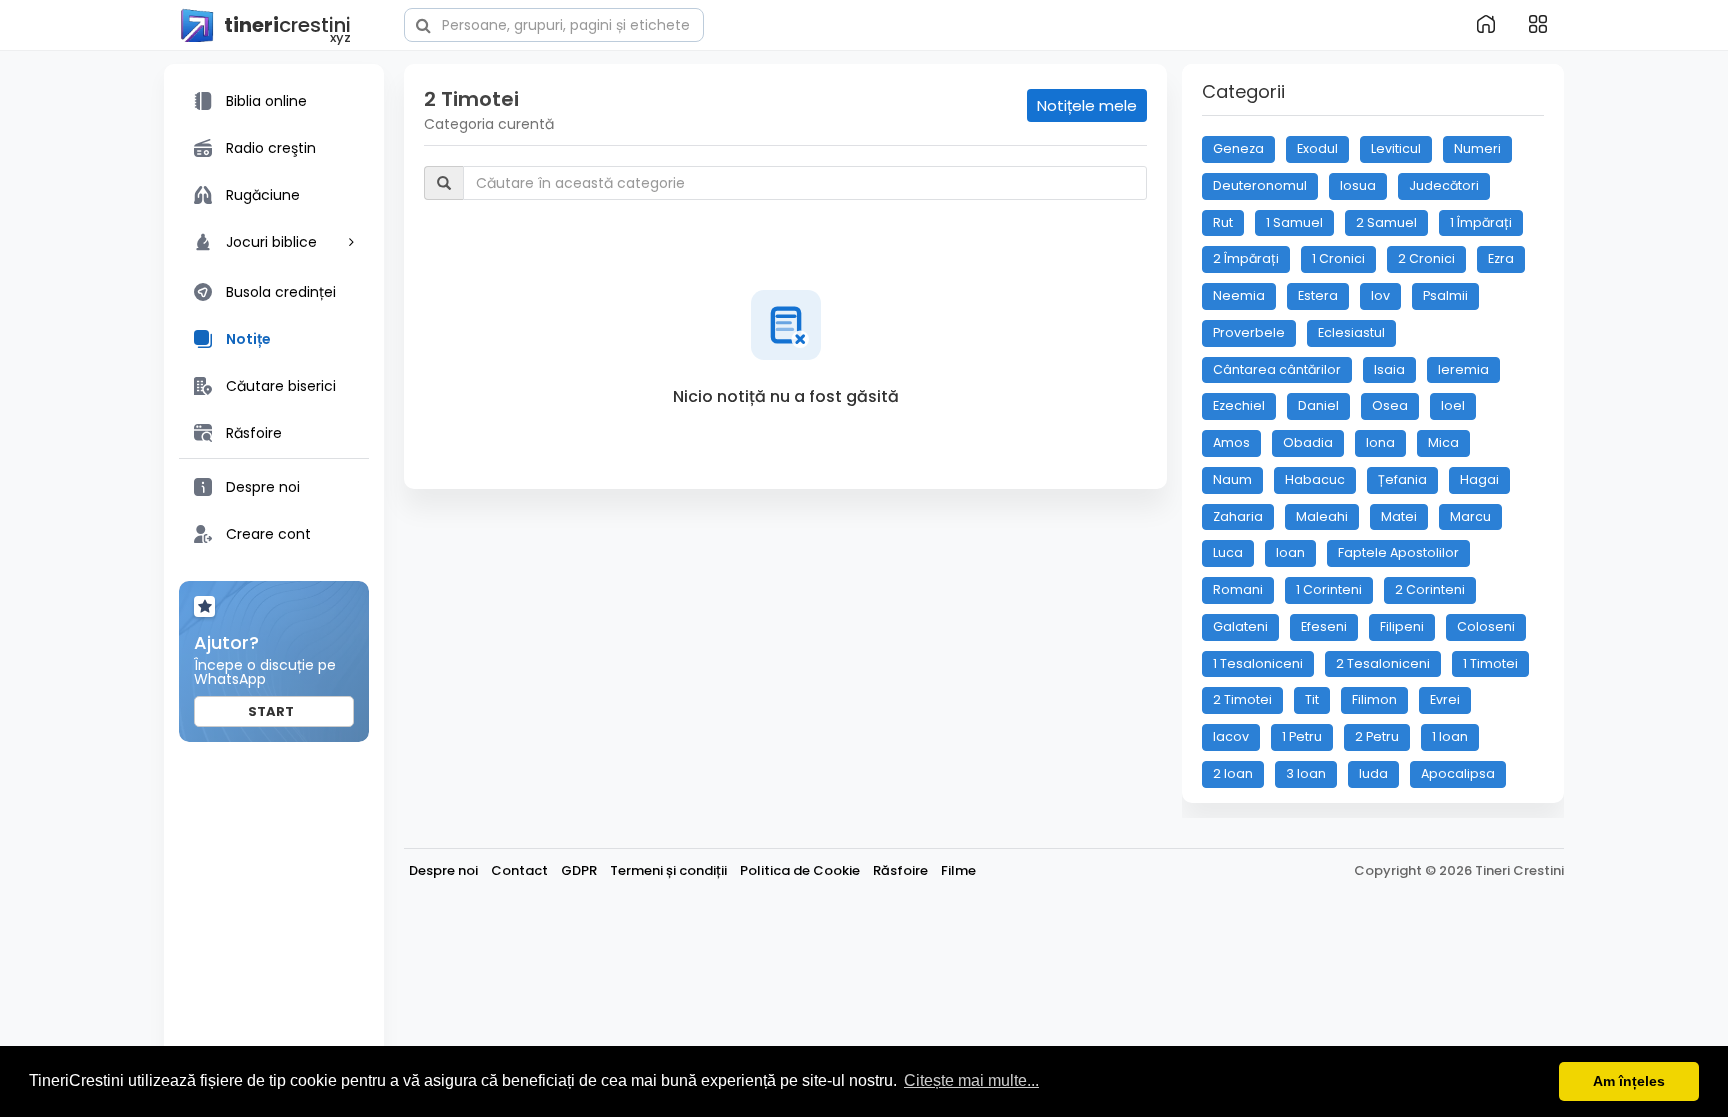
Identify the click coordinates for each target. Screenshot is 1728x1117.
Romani (1238, 589)
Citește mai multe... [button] (971, 1080)
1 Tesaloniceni (1258, 663)
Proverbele (1249, 332)
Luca (1228, 552)
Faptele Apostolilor (1398, 552)
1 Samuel (1294, 222)
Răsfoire (900, 870)
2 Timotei (1242, 699)
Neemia (1239, 295)
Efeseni (1324, 626)
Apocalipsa (1458, 773)
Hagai (1479, 479)
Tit (1312, 699)
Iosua (1358, 185)
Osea (1390, 405)
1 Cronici (1338, 258)
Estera (1318, 295)
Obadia (1308, 442)
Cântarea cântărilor (1277, 369)
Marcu (1470, 516)
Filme (958, 870)
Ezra (1501, 258)
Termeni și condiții (668, 870)
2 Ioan (1233, 773)
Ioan (1290, 552)
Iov (1380, 295)
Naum (1232, 479)
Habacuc (1315, 479)
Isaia (1389, 369)
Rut (1223, 222)
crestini (287, 26)
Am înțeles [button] (1629, 1081)
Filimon (1374, 699)
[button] (554, 23)
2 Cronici (1426, 258)
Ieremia (1463, 369)
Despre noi (443, 870)
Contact (519, 870)
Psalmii (1445, 295)
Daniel (1318, 405)
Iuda (1373, 773)
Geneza (1238, 148)
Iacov (1231, 736)
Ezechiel (1239, 405)
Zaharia (1238, 516)
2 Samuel (1386, 222)
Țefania (1402, 479)
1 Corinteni (1329, 589)
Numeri (1477, 148)
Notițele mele (1087, 105)
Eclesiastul (1351, 332)
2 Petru (1377, 736)
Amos (1231, 442)
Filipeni (1402, 626)
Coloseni (1486, 626)
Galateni (1240, 626)
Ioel (1453, 405)
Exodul (1317, 148)
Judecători (1444, 185)
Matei (1399, 516)
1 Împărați (1481, 222)
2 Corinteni (1430, 589)
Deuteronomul (1260, 185)
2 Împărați (1246, 258)
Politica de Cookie (800, 870)
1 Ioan (1450, 736)
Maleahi (1322, 516)
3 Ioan (1306, 773)
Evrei (1445, 699)
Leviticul (1396, 148)
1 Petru (1302, 736)
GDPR (579, 870)
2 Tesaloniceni (1383, 663)
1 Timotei (1490, 663)
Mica (1443, 442)
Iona (1380, 442)
